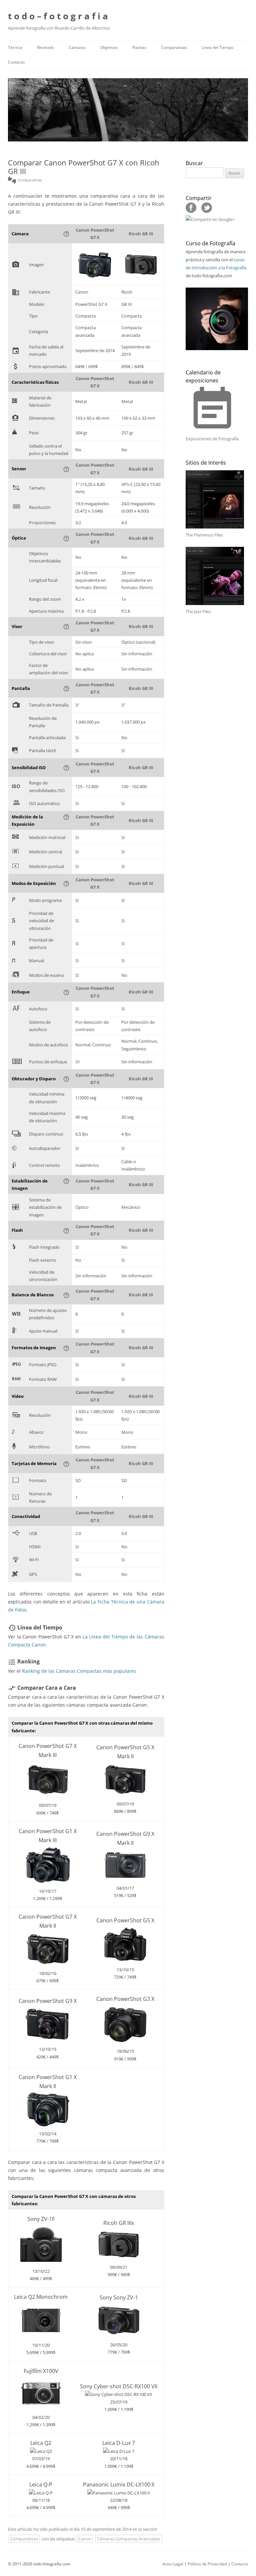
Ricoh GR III (141, 234)
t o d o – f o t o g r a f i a (58, 16)
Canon (85, 2539)
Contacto (16, 62)
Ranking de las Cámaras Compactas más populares (79, 1671)
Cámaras (77, 47)
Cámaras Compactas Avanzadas (128, 2539)
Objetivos (109, 47)
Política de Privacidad (207, 2564)
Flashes (139, 47)
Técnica (15, 47)
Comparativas (174, 47)
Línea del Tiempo (217, 47)
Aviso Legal (173, 2564)
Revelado (45, 47)
